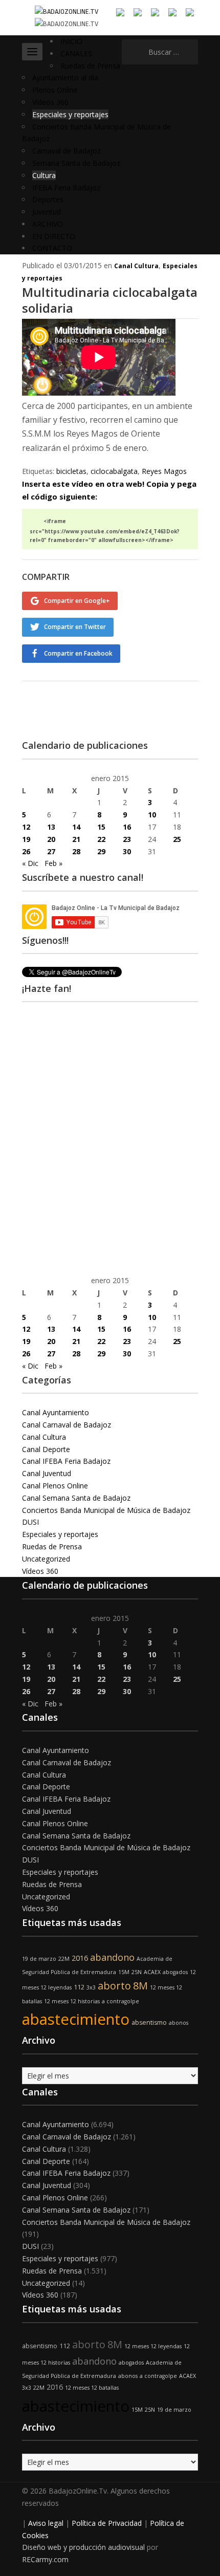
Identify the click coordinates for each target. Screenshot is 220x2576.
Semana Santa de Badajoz (76, 163)
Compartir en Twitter (75, 627)
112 (79, 1987)
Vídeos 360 (50, 102)
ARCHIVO (48, 224)
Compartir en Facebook (78, 653)
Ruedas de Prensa (90, 66)
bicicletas (71, 471)
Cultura (44, 175)
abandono (112, 1957)
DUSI (30, 1522)
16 (127, 827)
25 (177, 839)
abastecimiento (76, 2019)
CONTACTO (52, 248)
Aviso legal (46, 2523)
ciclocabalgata (114, 471)
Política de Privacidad (107, 2523)
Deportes (48, 199)
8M (140, 1986)
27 (51, 851)
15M (124, 1972)
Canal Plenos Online (55, 1486)
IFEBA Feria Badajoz (66, 188)
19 (26, 839)
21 (76, 839)
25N (137, 1972)
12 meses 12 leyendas (153, 2346)
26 (26, 851)
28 (76, 851)
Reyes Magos (164, 471)
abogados (175, 1972)
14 (76, 827)
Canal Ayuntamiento (56, 1412)
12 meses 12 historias (72, 2001)
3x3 (91, 1987)
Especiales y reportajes (70, 114)
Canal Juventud (47, 1473)
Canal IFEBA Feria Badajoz (66, 1461)
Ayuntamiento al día (65, 78)
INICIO (71, 41)
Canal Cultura (136, 266)
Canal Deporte (46, 1449)
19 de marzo (39, 1959)
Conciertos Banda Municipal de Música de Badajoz (106, 1510)
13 (51, 827)
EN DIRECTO (54, 236)
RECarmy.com (45, 2559)
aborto (114, 1986)
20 (51, 839)
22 (101, 839)
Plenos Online (55, 90)
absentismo (149, 2022)
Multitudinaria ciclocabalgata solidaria (110, 300)
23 (127, 839)
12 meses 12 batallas (92, 2388)
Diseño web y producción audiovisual (83, 2547)
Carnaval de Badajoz (67, 151)
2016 (80, 1958)
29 (101, 851)
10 (152, 815)
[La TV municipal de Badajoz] (67, 11)
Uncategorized (46, 1559)
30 (127, 851)
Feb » (53, 863)
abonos (179, 2023)
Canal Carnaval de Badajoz (67, 1425)
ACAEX (152, 1972)
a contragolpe (120, 2001)
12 (26, 827)
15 (101, 827)
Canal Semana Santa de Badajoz (76, 1498)
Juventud (47, 212)
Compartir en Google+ (77, 601)
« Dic (30, 863)
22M (64, 1959)
